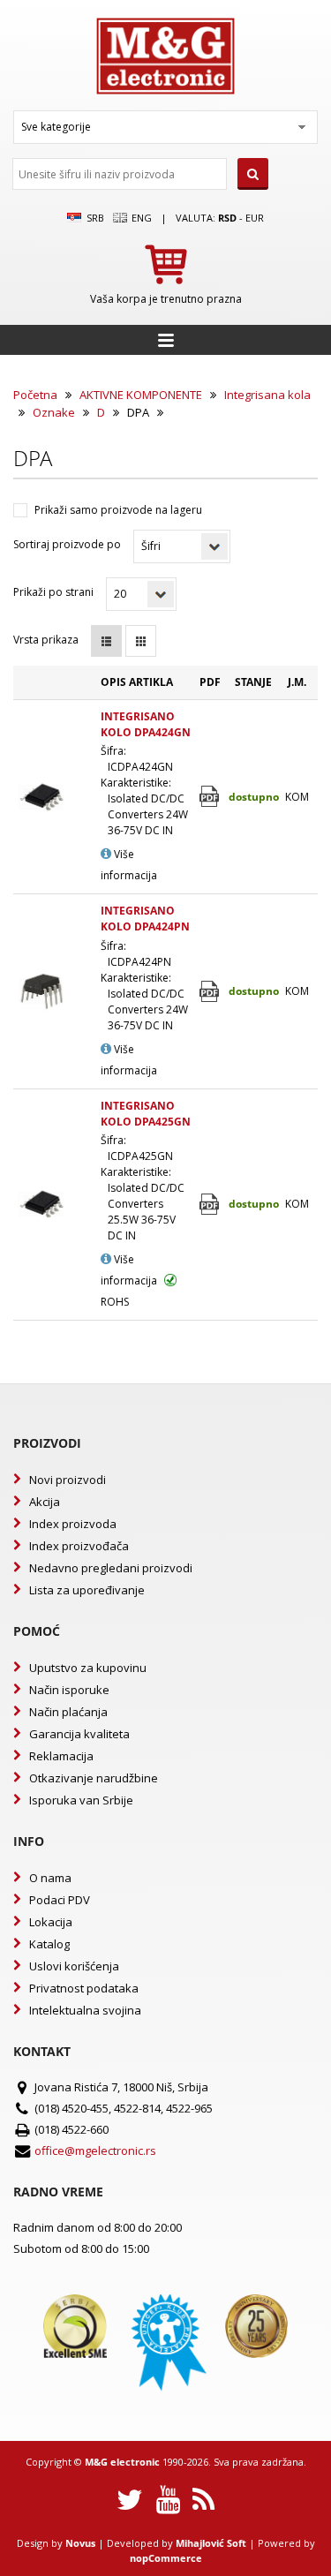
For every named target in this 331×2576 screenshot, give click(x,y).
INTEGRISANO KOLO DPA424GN (146, 724)
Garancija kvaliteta (79, 1734)
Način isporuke (69, 1690)
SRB (94, 218)
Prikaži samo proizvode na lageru (118, 510)
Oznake (54, 412)
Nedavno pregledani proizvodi (111, 1568)
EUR (255, 218)
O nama (50, 1878)
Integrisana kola (267, 395)
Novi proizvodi (68, 1480)
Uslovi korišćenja (74, 1966)
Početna (35, 395)
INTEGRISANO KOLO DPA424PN (145, 919)
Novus (80, 2543)
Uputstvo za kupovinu (88, 1668)
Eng (140, 218)
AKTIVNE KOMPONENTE (141, 395)
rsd (227, 218)
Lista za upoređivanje (87, 1590)
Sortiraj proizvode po (67, 544)
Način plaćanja (68, 1712)
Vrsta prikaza (46, 640)
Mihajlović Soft (211, 2543)
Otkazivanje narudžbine (94, 1778)
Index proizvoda (73, 1524)
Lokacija (51, 1922)
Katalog (49, 1944)
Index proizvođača (79, 1546)
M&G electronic (122, 2462)
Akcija (45, 1502)
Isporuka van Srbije (81, 1800)
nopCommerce (166, 2558)
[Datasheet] (211, 797)
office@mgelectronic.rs (95, 2150)
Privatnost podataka (84, 1988)
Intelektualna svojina (85, 2010)
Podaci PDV (60, 1900)
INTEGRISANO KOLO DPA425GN (146, 1114)
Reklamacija (61, 1756)
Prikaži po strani (53, 592)
